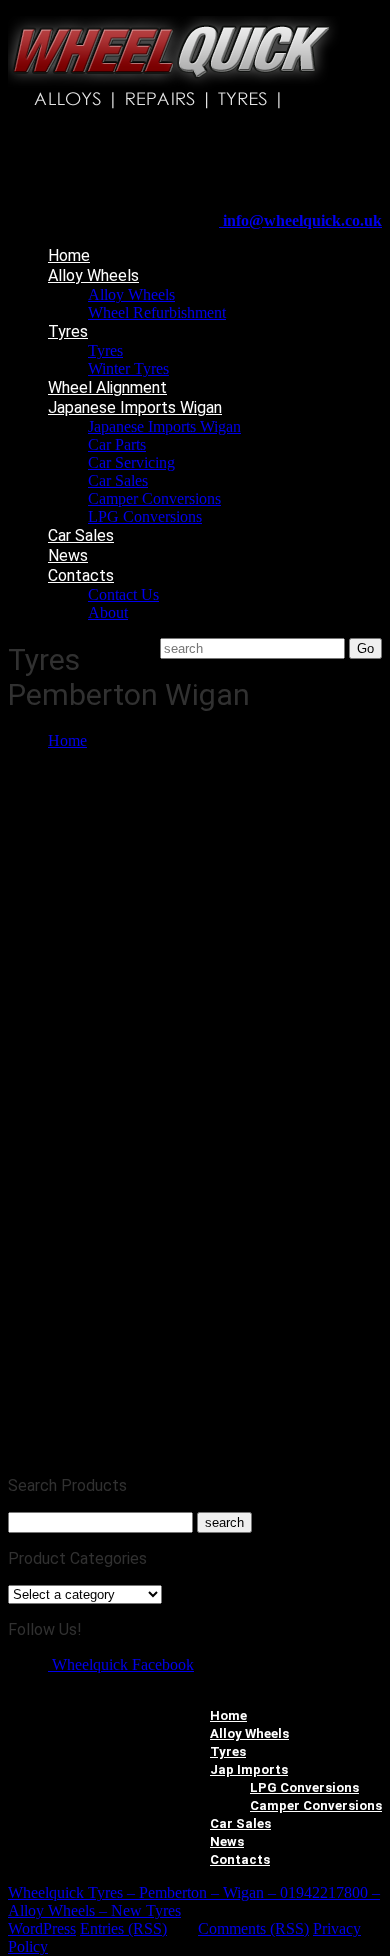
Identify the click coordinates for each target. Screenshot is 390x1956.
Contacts (81, 575)
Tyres (68, 331)
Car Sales (118, 480)
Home (69, 255)
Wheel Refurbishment (157, 312)
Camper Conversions (154, 498)
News (68, 555)
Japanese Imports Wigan (135, 407)
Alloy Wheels (93, 275)
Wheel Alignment (107, 387)
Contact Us (123, 594)
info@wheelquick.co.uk (300, 220)
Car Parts (117, 444)
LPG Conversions (145, 516)
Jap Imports (249, 1769)
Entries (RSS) (123, 1928)
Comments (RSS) (253, 1928)
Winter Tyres (128, 368)
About (108, 612)
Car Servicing (131, 462)
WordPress (42, 1928)
